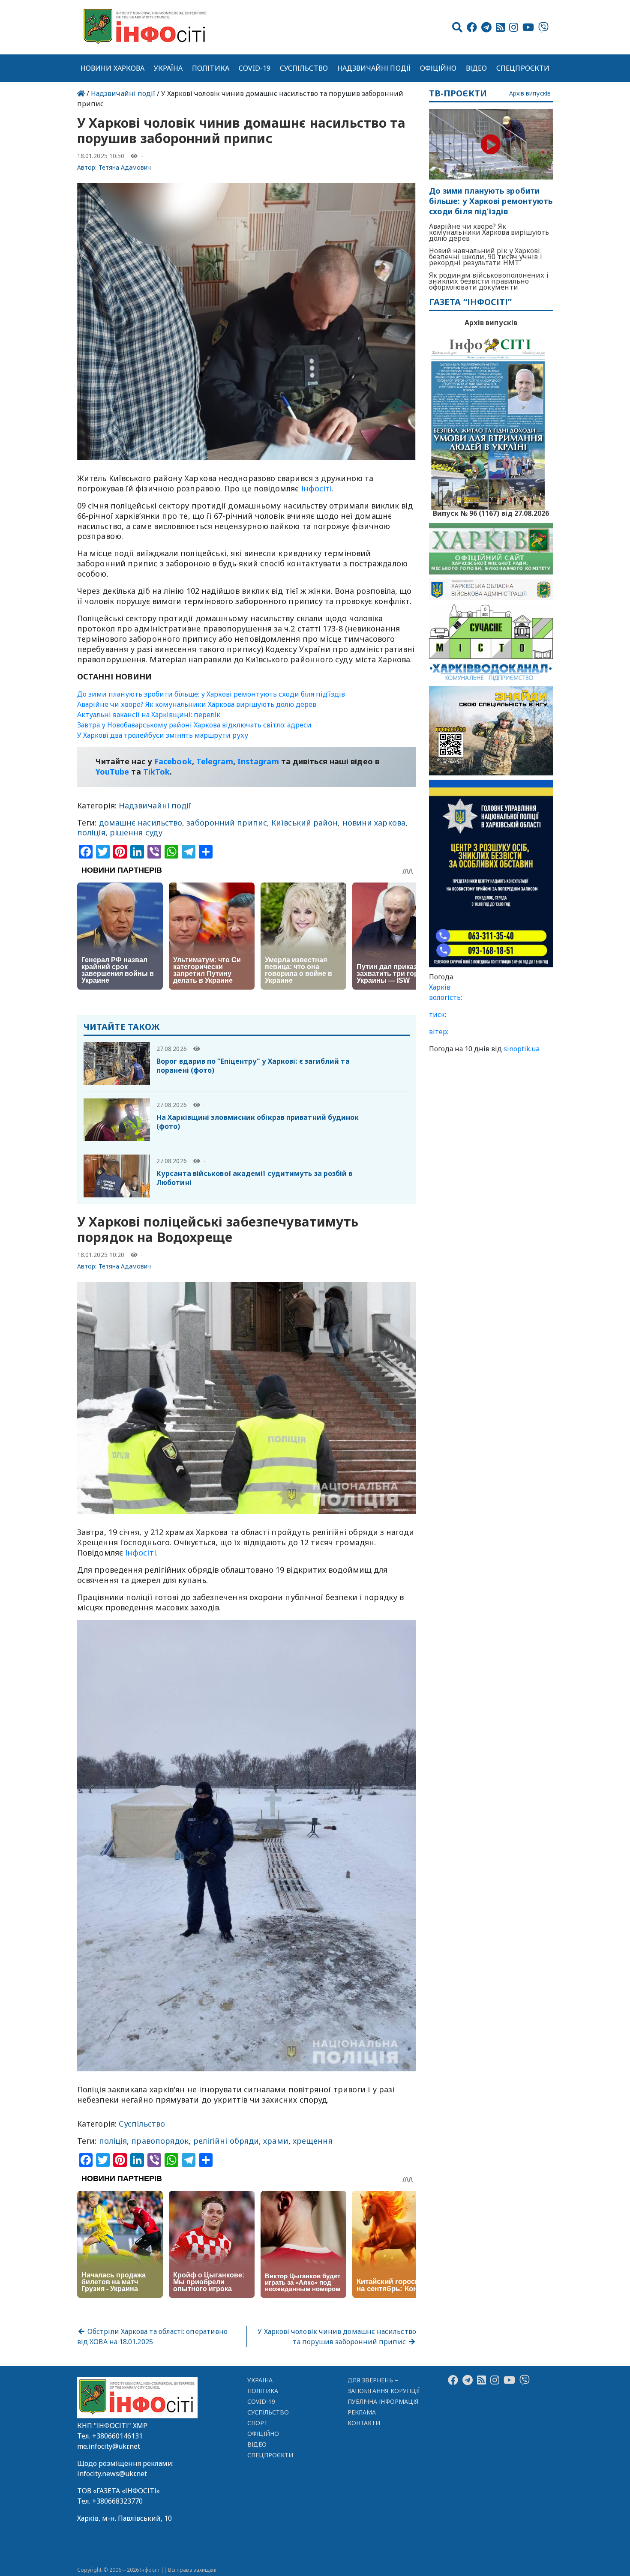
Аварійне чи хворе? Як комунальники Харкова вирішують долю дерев (197, 704)
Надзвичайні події (374, 68)
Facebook (173, 761)
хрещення (313, 2141)
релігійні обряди (226, 2141)
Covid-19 (255, 68)
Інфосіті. (141, 1553)
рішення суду (136, 832)
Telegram (215, 761)
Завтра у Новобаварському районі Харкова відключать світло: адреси (194, 725)
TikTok (157, 772)
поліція (91, 832)
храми (276, 2141)
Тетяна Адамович (125, 167)
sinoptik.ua (522, 1049)
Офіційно (438, 68)
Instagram (258, 761)
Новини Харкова (112, 68)
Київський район (304, 823)
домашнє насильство (141, 823)
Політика (211, 68)
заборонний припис (227, 823)
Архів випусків (530, 94)
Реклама (362, 2412)
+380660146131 (117, 2436)
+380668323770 (117, 2501)
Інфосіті (317, 488)
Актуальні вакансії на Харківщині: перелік (149, 715)
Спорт (258, 2423)
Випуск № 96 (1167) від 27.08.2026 (491, 512)
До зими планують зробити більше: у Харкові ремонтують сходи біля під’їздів (211, 694)
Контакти (364, 2423)
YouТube (112, 772)
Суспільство (304, 68)
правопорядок (160, 2141)
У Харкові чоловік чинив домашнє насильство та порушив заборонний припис (337, 2337)
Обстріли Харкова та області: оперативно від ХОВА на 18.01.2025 (152, 2337)
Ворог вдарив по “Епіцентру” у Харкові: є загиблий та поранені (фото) (253, 1066)
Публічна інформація (383, 2401)
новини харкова (374, 823)
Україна (168, 68)
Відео (476, 68)
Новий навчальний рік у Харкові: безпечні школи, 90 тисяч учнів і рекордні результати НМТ (486, 257)
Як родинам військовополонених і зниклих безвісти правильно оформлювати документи (489, 281)
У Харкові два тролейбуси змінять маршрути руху (163, 735)
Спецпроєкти (523, 68)
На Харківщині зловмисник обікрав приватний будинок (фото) (258, 1122)
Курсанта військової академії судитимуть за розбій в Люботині (255, 1178)
